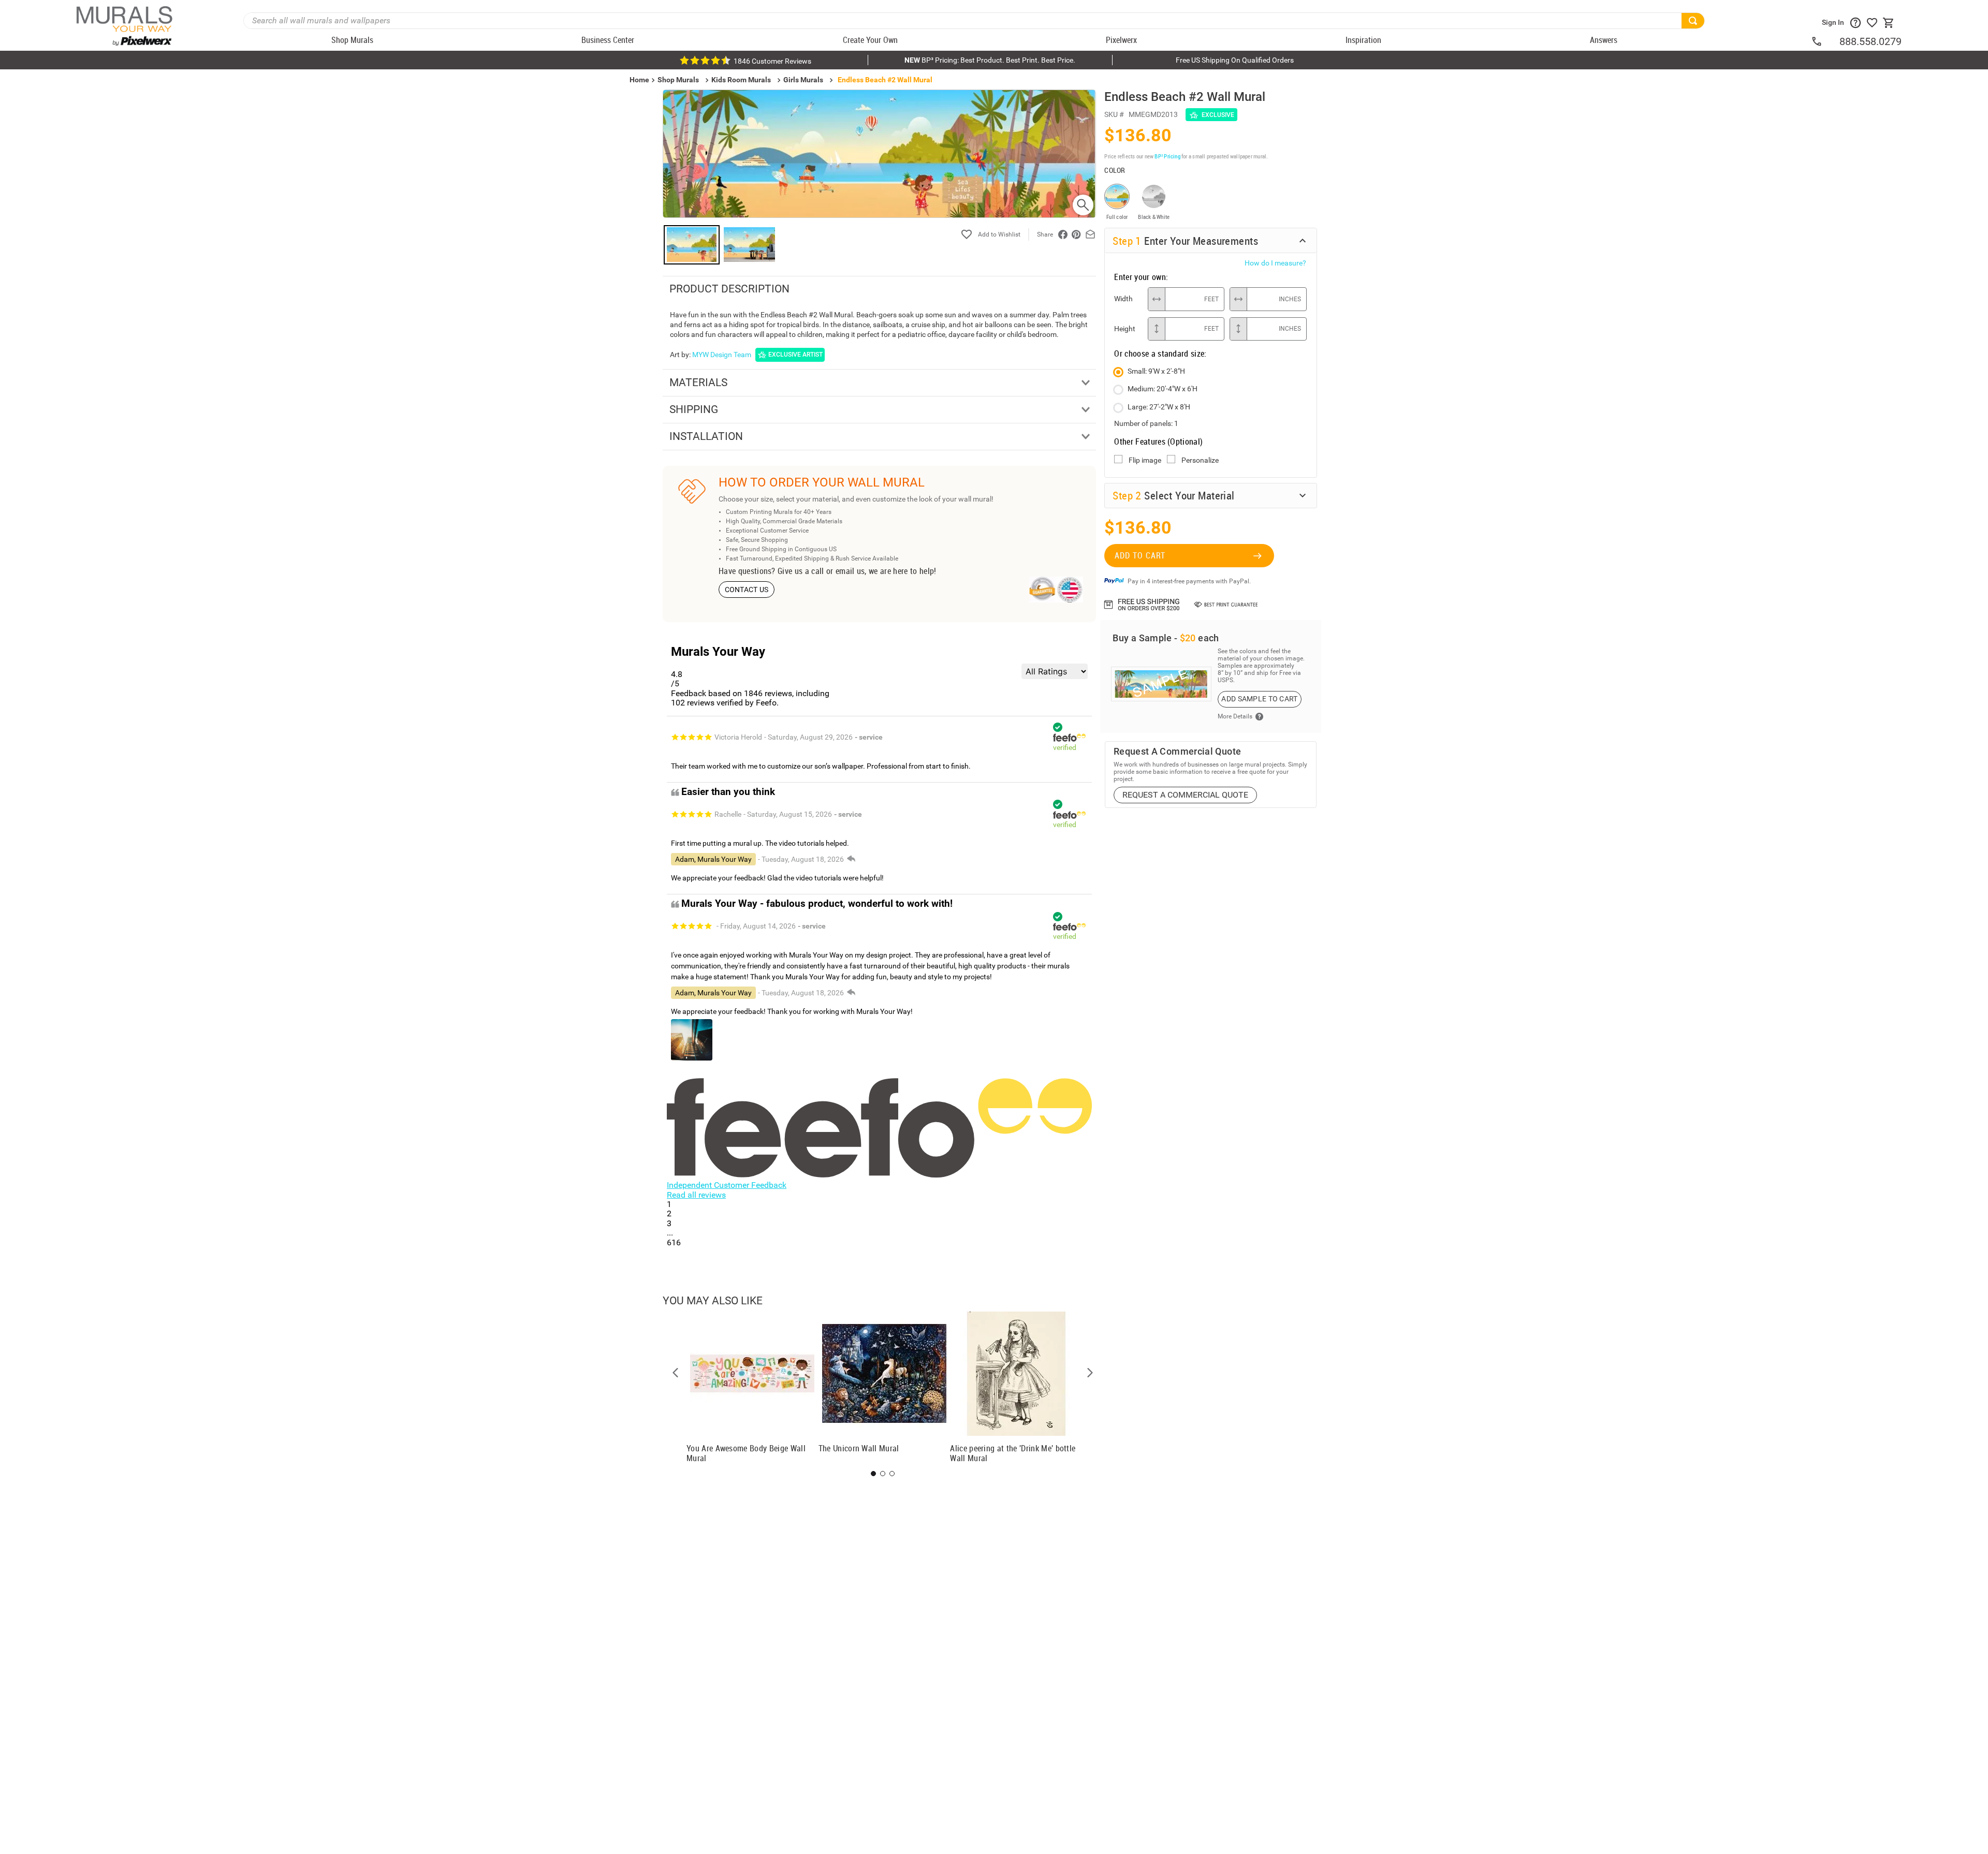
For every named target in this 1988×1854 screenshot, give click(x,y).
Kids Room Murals (741, 80)
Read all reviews (696, 1195)
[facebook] (1063, 234)
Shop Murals (678, 80)
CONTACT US (747, 590)
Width (1123, 299)
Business (1776, 984)
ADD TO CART (1140, 555)
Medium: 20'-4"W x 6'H (1163, 389)
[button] (676, 1373)
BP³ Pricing (1167, 156)
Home (1647, 984)
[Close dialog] (1964, 824)
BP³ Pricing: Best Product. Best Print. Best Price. (990, 60)
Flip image (1145, 460)
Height (1125, 329)
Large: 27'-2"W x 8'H (1159, 407)
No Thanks (1776, 1017)
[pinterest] (1076, 234)
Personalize (1200, 460)
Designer (1905, 984)
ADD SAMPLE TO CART (1259, 699)
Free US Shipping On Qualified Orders (1235, 60)
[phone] (1825, 41)
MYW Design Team (722, 355)
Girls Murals (803, 80)
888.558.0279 (1870, 41)
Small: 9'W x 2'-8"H (1156, 371)
